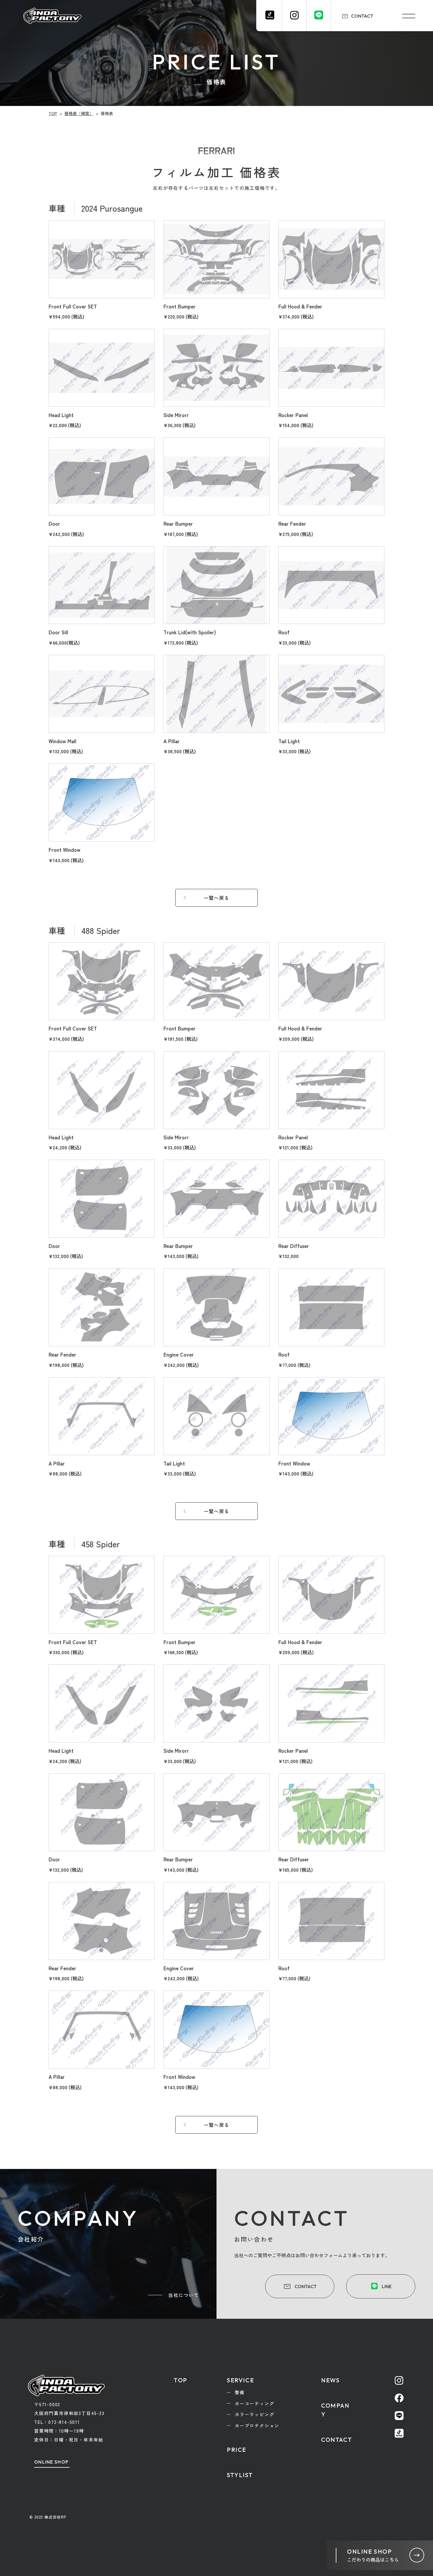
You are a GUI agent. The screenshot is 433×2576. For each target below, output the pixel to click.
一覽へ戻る (216, 898)
